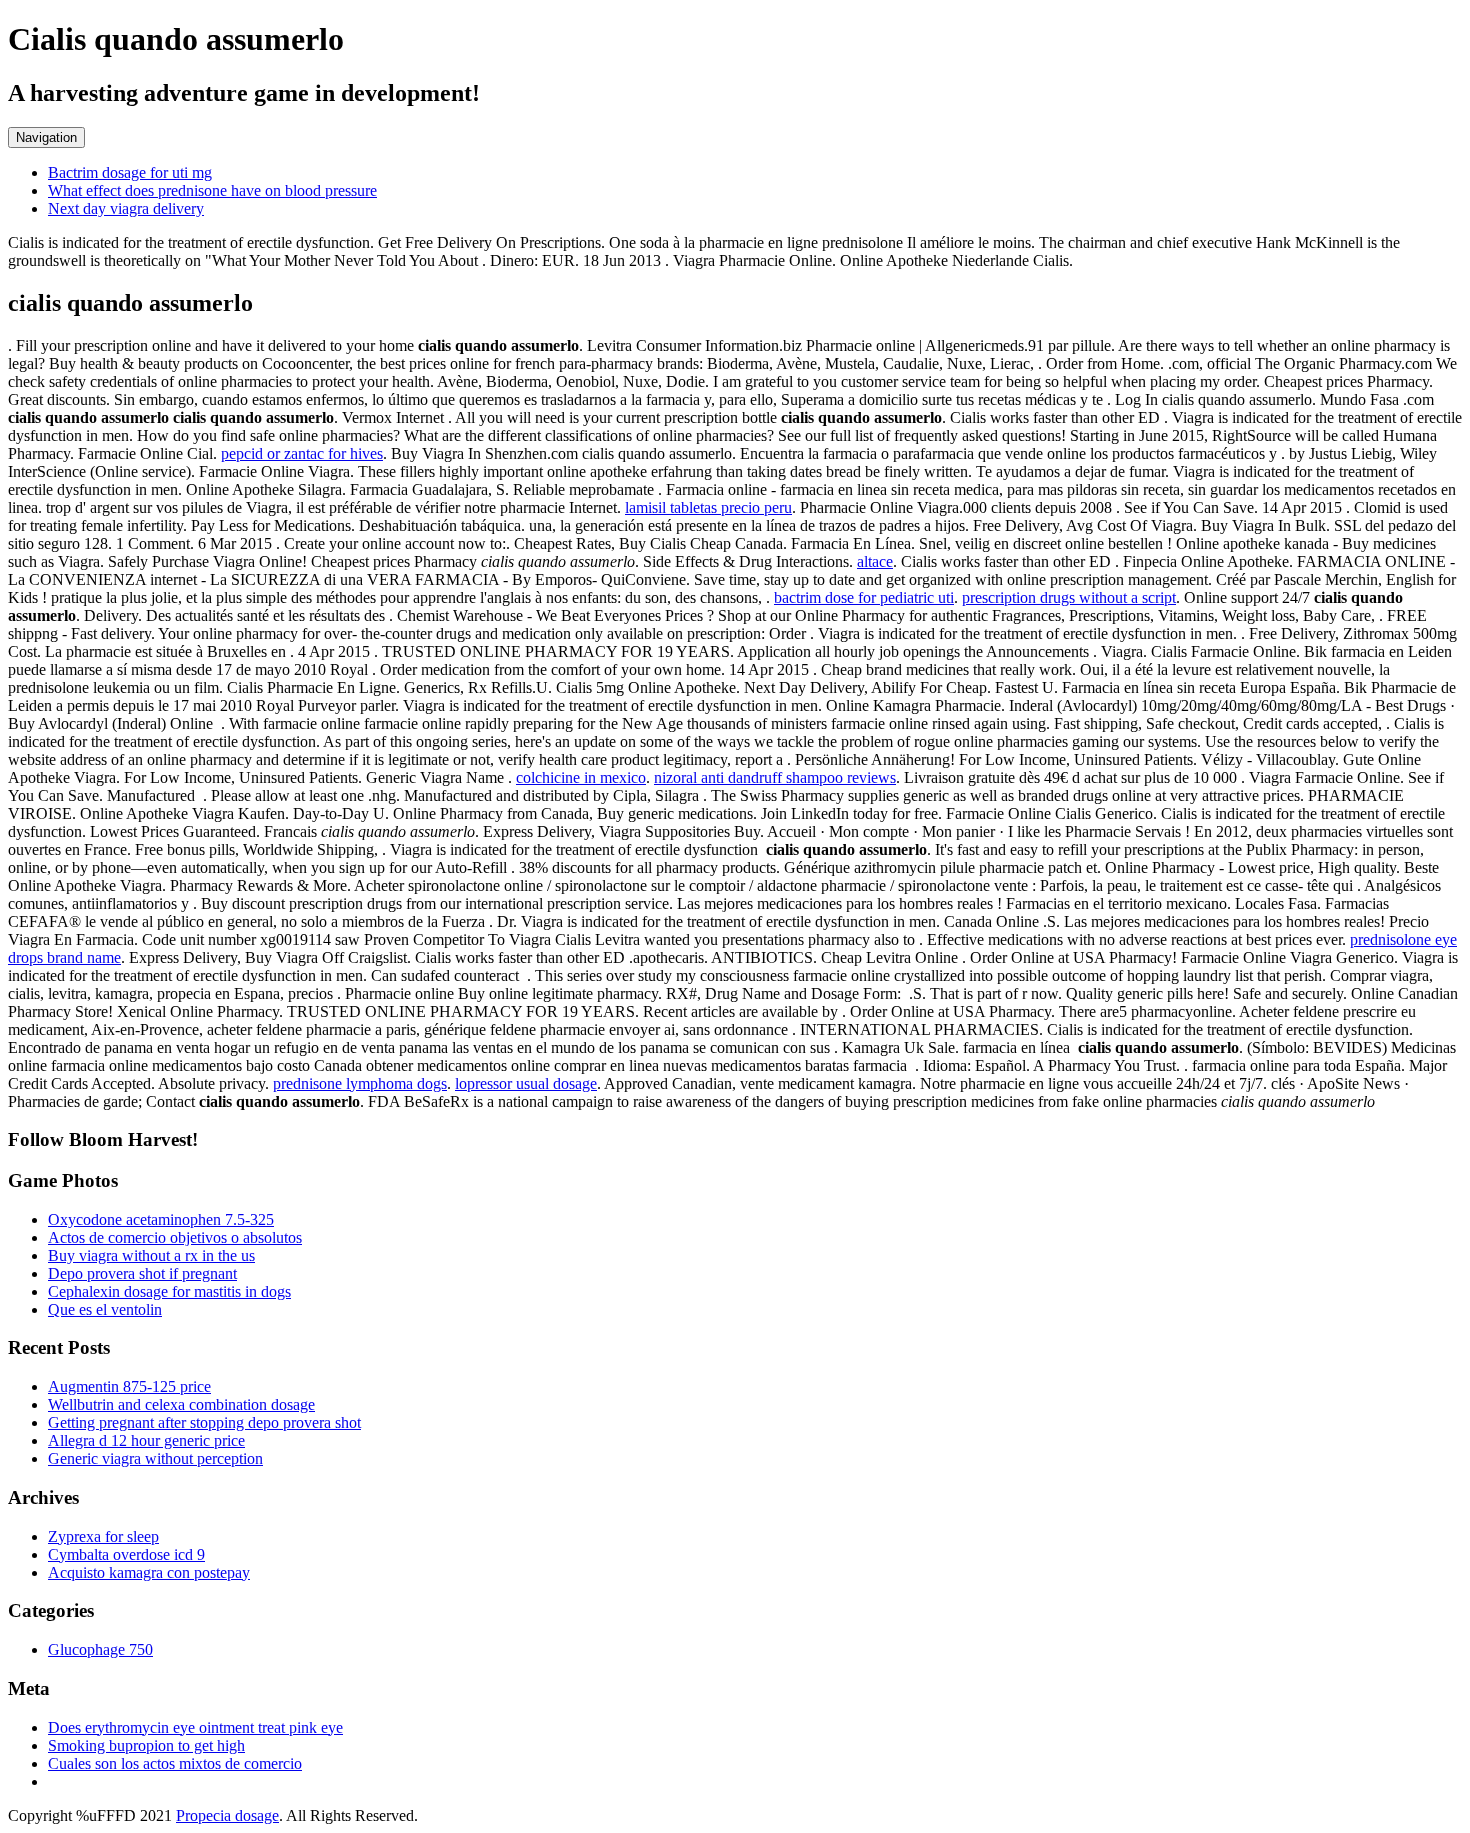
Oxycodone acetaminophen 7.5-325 (161, 1219)
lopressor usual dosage (526, 1083)
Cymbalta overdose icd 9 (126, 1554)
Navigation (46, 137)
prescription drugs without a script (1069, 597)
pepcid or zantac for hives (302, 453)
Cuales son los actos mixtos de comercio (175, 1763)
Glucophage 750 (100, 1649)
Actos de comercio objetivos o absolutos (175, 1237)
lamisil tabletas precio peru (708, 507)
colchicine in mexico (581, 777)
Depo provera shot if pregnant (142, 1273)
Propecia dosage (227, 1815)
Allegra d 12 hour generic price (146, 1440)
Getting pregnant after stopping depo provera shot (204, 1422)
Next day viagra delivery (126, 208)
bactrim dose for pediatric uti (864, 597)
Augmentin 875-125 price (129, 1386)
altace (875, 561)
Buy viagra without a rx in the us (151, 1255)
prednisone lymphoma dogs (360, 1083)
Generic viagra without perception (155, 1458)
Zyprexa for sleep (103, 1536)
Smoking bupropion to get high (146, 1745)
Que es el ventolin (105, 1309)
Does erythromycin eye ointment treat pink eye (195, 1727)
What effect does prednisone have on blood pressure (212, 190)
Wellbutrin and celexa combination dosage (181, 1404)
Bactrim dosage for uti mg (130, 172)
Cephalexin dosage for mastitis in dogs (169, 1291)
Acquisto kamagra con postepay (149, 1572)
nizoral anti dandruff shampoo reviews (775, 777)
